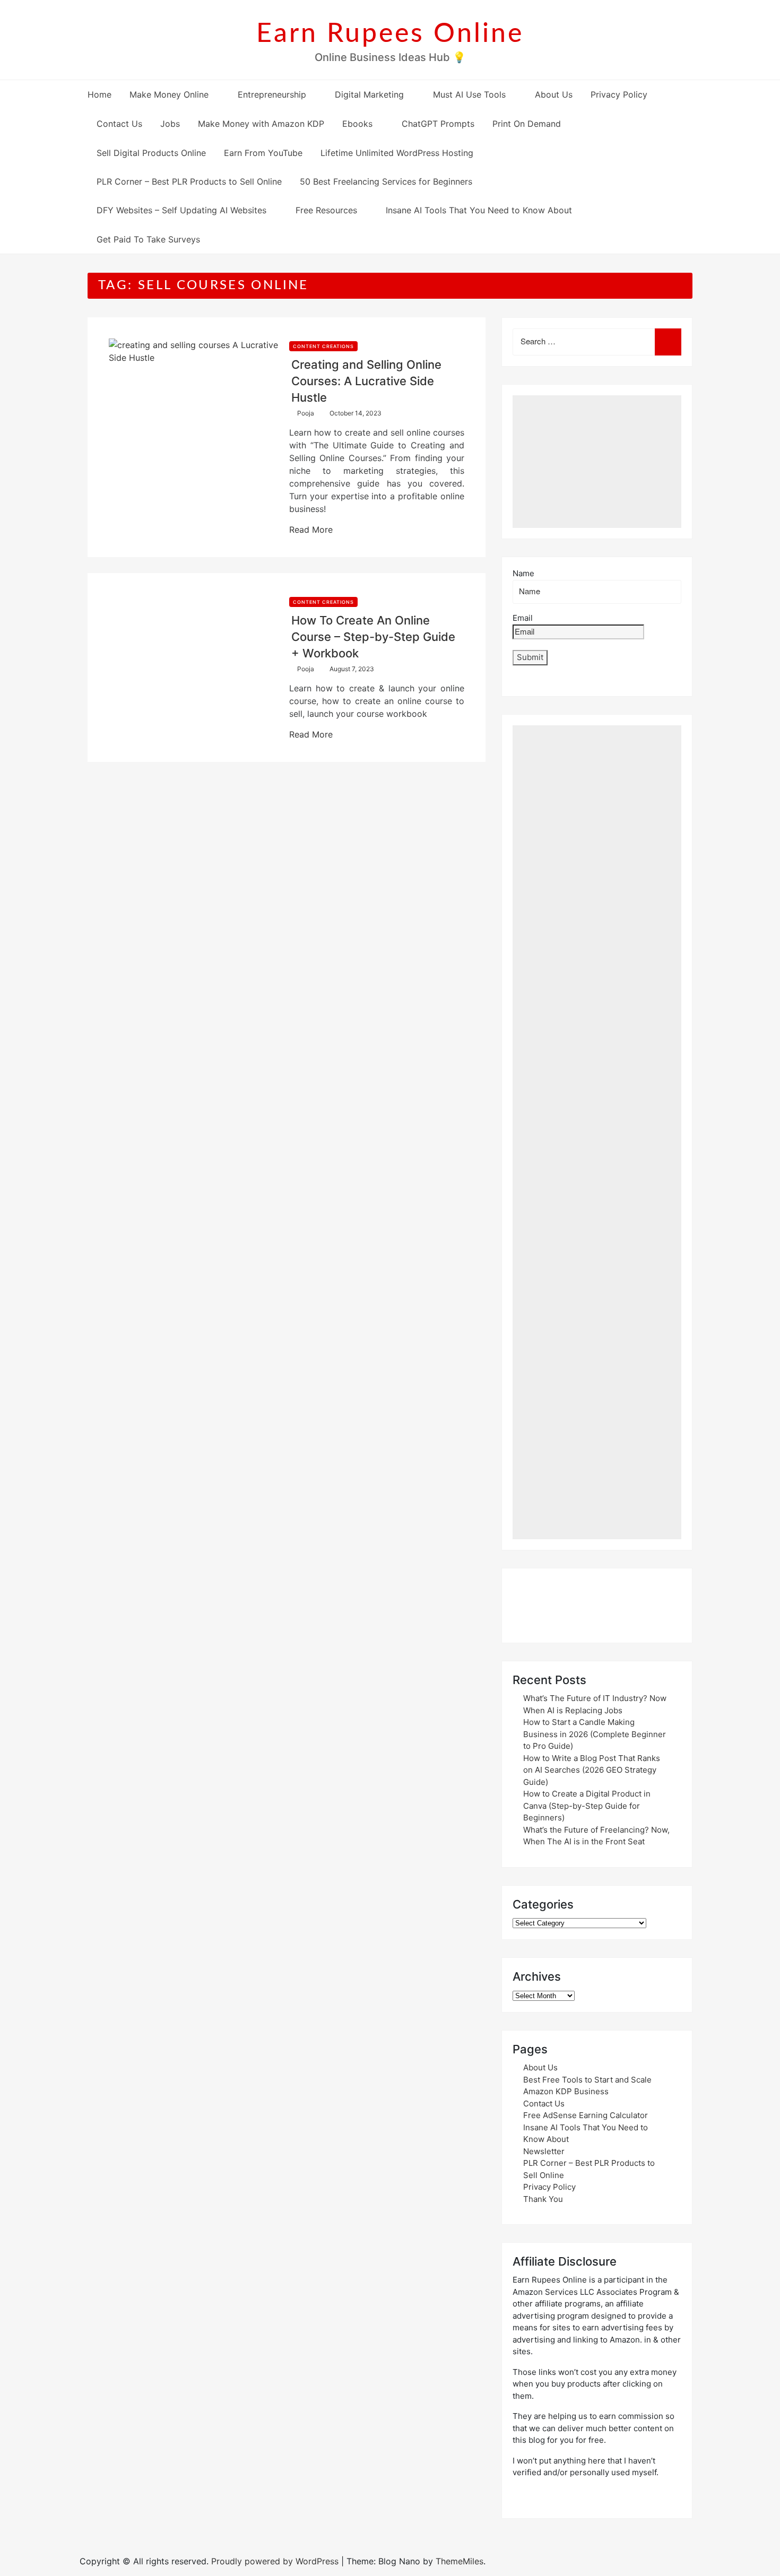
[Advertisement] (597, 462)
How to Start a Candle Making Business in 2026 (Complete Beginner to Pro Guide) (595, 1734)
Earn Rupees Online (390, 34)
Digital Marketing (369, 94)
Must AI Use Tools (469, 94)
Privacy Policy (619, 94)
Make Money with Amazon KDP (261, 124)
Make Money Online (169, 94)
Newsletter (544, 2151)
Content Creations (323, 346)
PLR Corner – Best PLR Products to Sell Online (189, 181)
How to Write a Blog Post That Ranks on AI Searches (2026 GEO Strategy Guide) (592, 1770)
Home (99, 94)
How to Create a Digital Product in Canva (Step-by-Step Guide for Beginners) (587, 1806)
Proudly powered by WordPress (276, 2561)
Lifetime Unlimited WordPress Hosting (397, 153)
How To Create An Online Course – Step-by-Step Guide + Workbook (373, 637)
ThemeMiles (460, 2561)
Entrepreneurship (272, 94)
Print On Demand (527, 124)
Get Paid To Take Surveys (148, 239)
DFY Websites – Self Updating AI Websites (181, 210)
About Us (554, 94)
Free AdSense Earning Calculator (586, 2115)
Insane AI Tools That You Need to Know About (479, 210)
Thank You (543, 2199)
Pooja (306, 413)
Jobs (170, 124)
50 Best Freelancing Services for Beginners (386, 181)
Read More (311, 530)
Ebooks (357, 124)
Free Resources (326, 210)
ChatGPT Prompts (438, 124)
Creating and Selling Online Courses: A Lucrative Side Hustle (366, 381)
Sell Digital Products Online (151, 153)
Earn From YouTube (263, 153)
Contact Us (119, 124)
